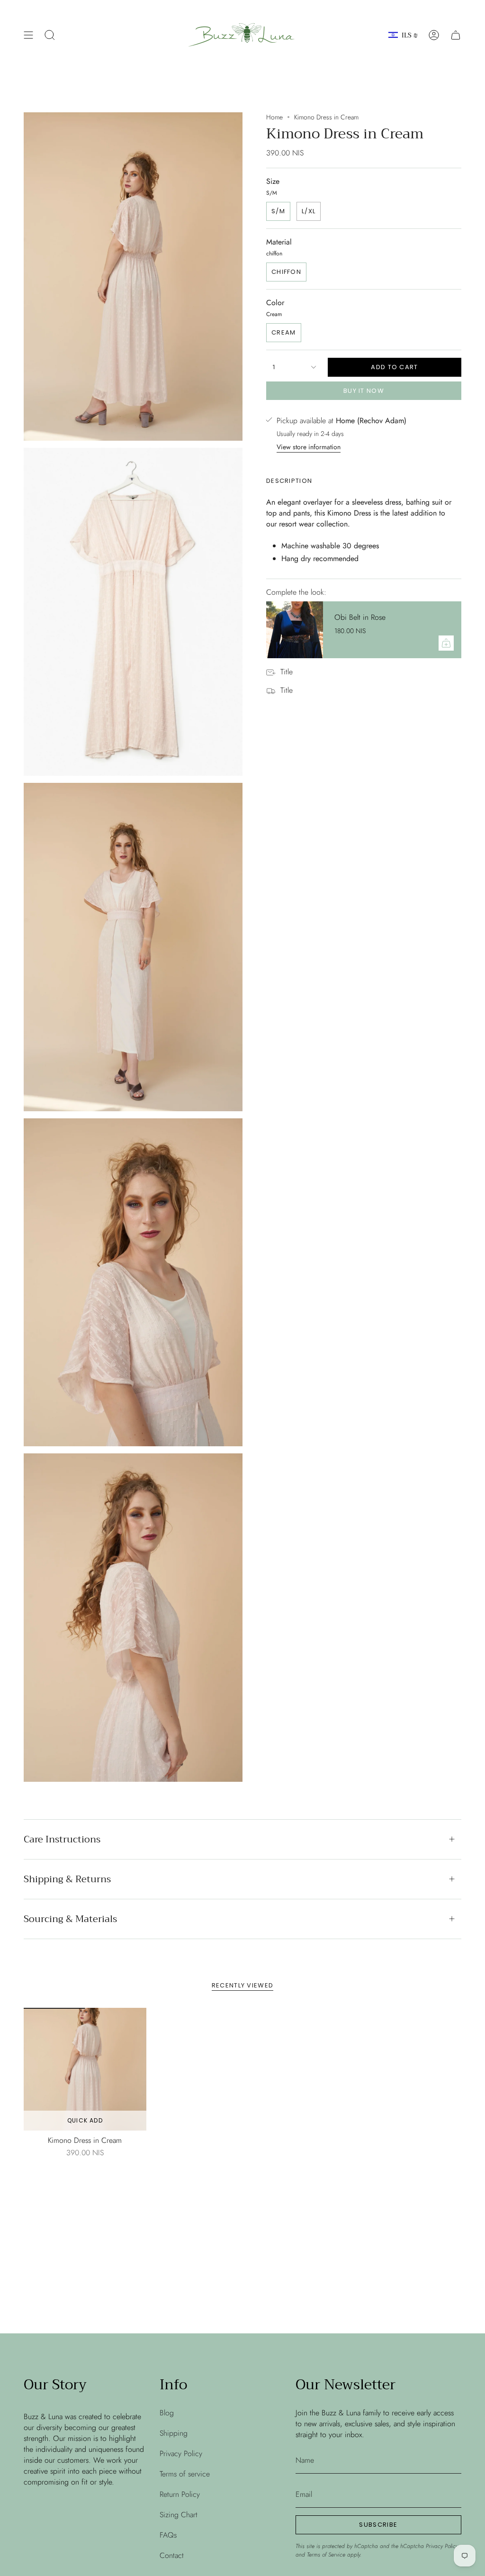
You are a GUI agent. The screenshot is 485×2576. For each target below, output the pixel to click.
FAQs (168, 2535)
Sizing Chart (179, 2515)
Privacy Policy (181, 2454)
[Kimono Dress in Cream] (85, 2069)
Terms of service (185, 2474)
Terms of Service (326, 2555)
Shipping (174, 2433)
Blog (167, 2413)
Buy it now (364, 391)
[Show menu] (28, 35)
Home (274, 117)
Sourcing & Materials (70, 1919)
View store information (309, 447)
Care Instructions (62, 1839)
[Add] (446, 643)
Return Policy (180, 2494)
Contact (172, 2555)
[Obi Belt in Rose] (295, 630)
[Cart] (456, 35)
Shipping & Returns (67, 1879)
